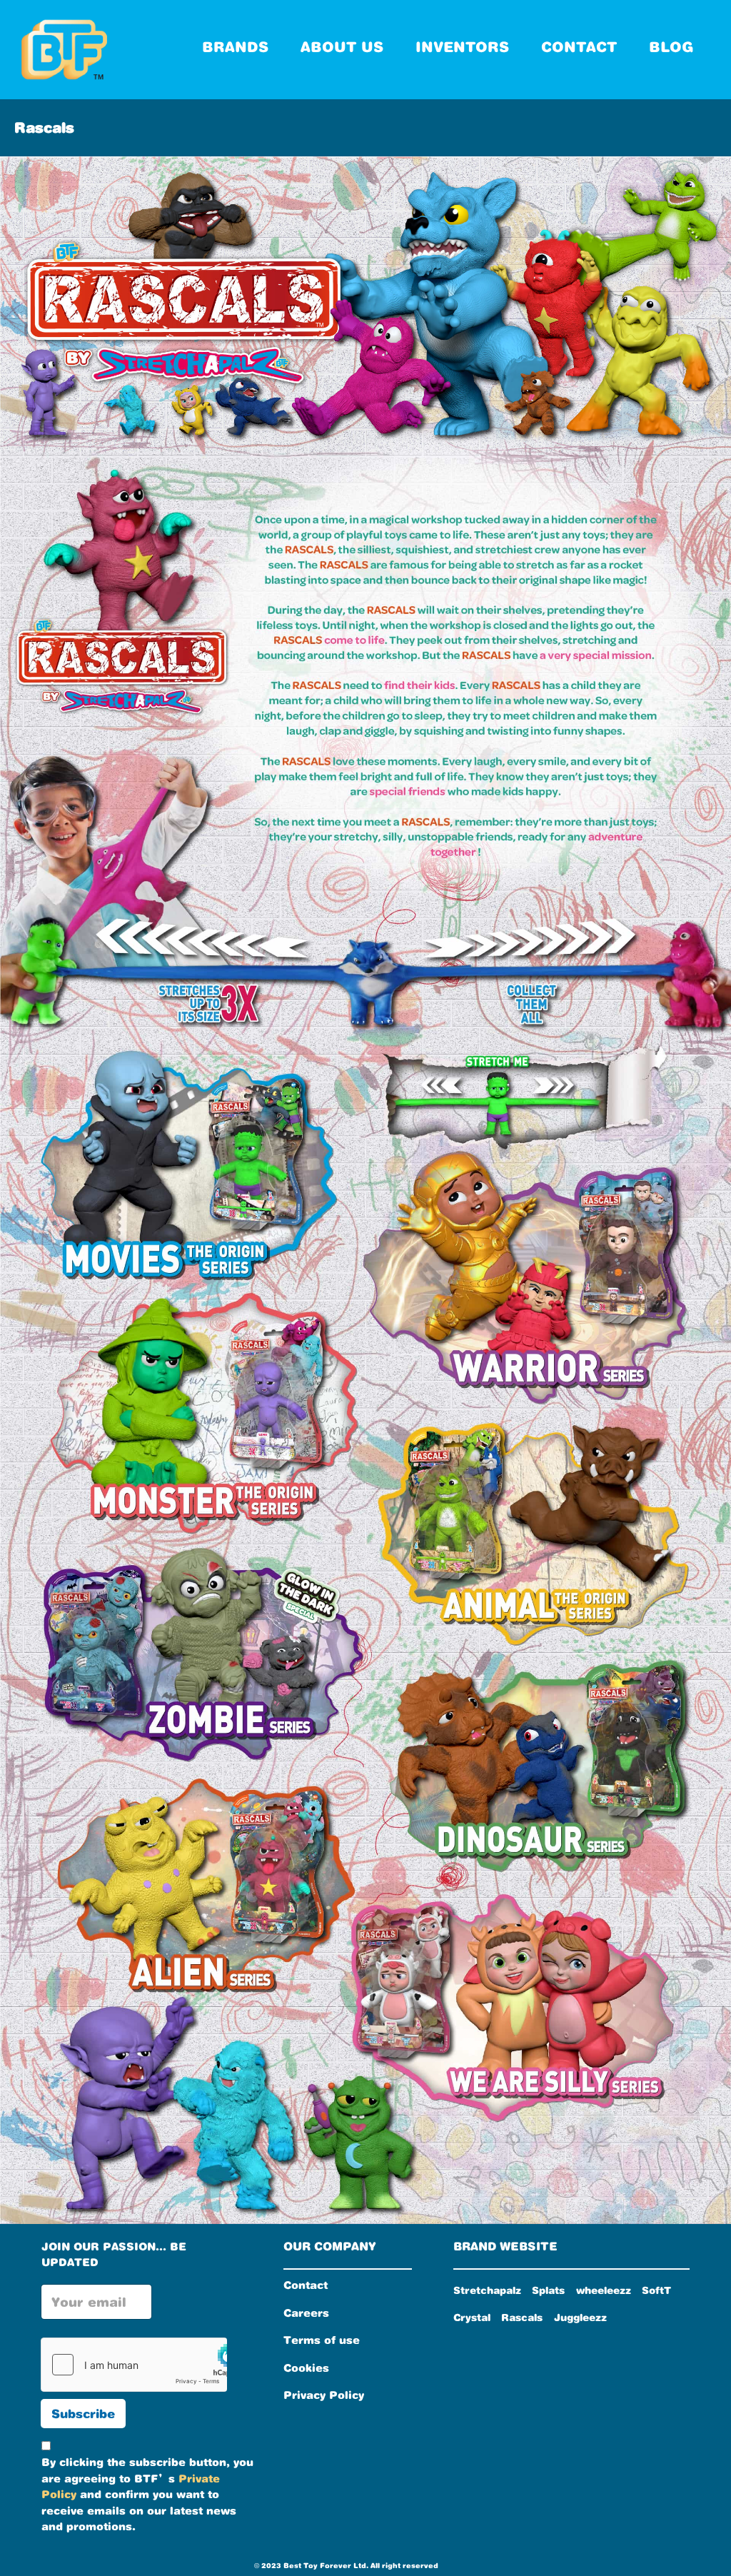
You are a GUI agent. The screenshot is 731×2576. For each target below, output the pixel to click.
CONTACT (593, 36)
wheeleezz (604, 2290)
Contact (306, 2285)
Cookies (306, 2368)
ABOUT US (356, 36)
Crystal (472, 2317)
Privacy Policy (324, 2395)
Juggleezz (580, 2317)
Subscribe (83, 2414)
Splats (548, 2290)
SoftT (656, 2290)
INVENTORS (477, 36)
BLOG (686, 36)
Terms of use (322, 2340)
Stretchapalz (487, 2290)
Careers (306, 2313)
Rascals (522, 2317)
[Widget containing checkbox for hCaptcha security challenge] (134, 2365)
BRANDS (249, 36)
